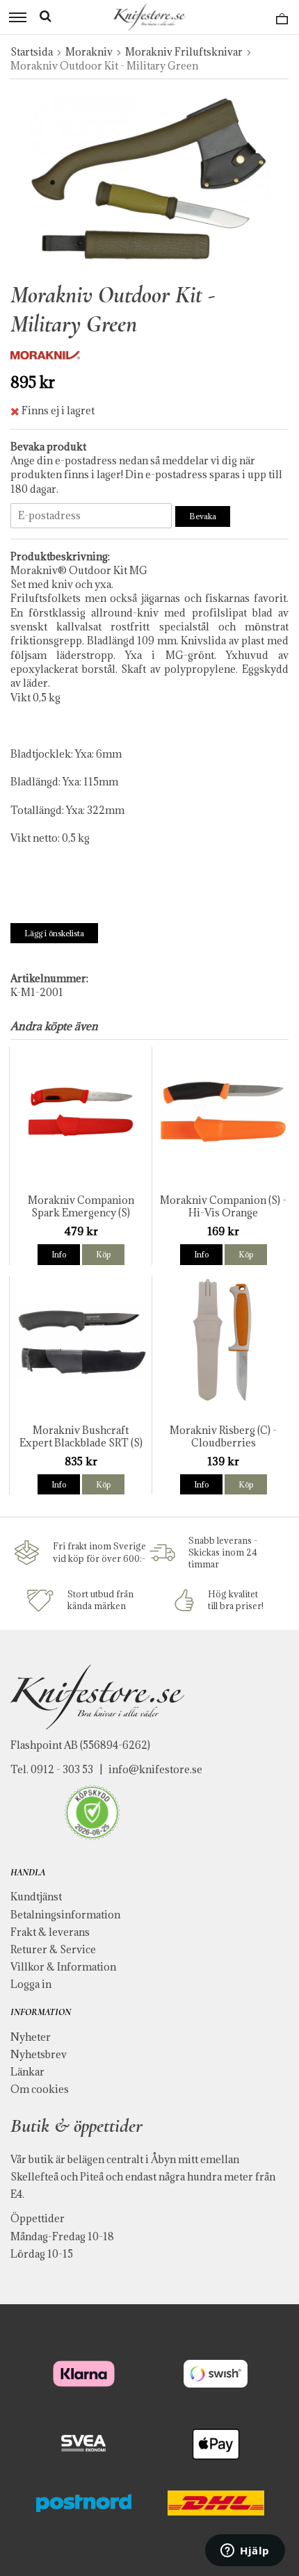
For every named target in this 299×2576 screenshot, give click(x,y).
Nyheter (31, 2037)
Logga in (31, 1984)
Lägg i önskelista (54, 933)
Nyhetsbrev (39, 2054)
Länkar (27, 2072)
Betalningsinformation (65, 1915)
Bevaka (203, 516)
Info (59, 1254)
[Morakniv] (45, 354)
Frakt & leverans (50, 1932)
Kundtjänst (36, 1897)
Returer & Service (53, 1949)
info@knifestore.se (155, 1769)
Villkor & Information (63, 1967)
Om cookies (40, 2089)
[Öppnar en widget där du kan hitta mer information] (245, 2552)
